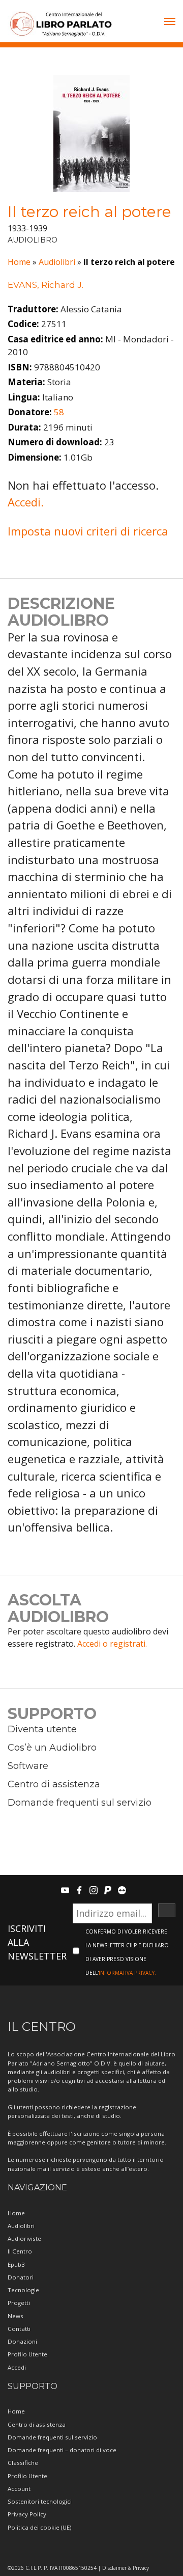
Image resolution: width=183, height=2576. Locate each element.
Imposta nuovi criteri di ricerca (88, 531)
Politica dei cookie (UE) (39, 2527)
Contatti (19, 2329)
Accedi (17, 2367)
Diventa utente (42, 1729)
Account (19, 2489)
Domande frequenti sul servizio (80, 1803)
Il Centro (20, 2251)
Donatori (21, 2277)
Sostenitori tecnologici (40, 2501)
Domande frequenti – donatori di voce (62, 2450)
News (16, 2316)
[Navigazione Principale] (170, 22)
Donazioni (22, 2341)
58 (59, 412)
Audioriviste (24, 2238)
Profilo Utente (27, 2354)
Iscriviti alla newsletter (37, 1942)
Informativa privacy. (127, 1973)
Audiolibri (57, 262)
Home (19, 262)
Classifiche (23, 2463)
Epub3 (16, 2264)
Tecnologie (23, 2290)
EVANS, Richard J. (45, 285)
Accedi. (26, 502)
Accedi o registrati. (112, 1644)
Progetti (19, 2303)
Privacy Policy (27, 2514)
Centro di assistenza (54, 1784)
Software (28, 1766)
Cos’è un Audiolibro (52, 1748)
